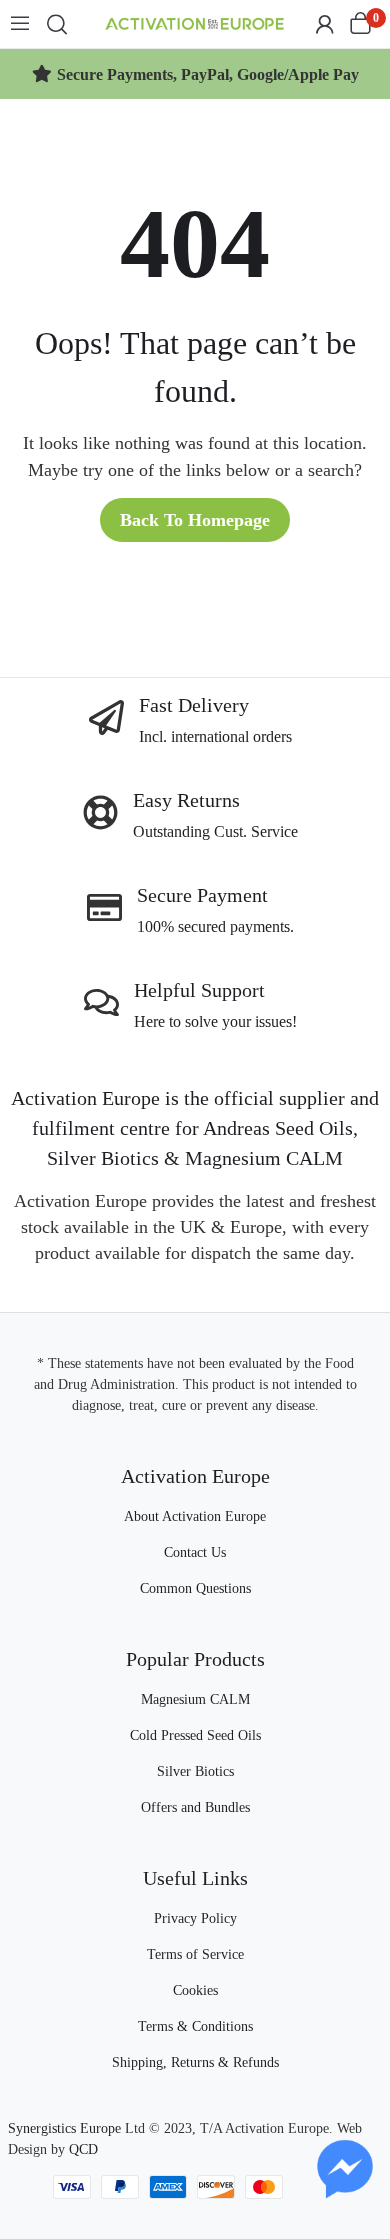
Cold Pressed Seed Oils (195, 1735)
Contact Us (195, 1552)
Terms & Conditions (195, 2026)
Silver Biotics (195, 1771)
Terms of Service (195, 1954)
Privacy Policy (195, 1918)
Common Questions (195, 1588)
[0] (360, 24)
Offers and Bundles (195, 1807)
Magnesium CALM (195, 1699)
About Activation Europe (195, 1516)
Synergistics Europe (64, 2128)
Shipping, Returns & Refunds (195, 2062)
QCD (83, 2149)
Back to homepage (195, 520)
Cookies (195, 1990)
